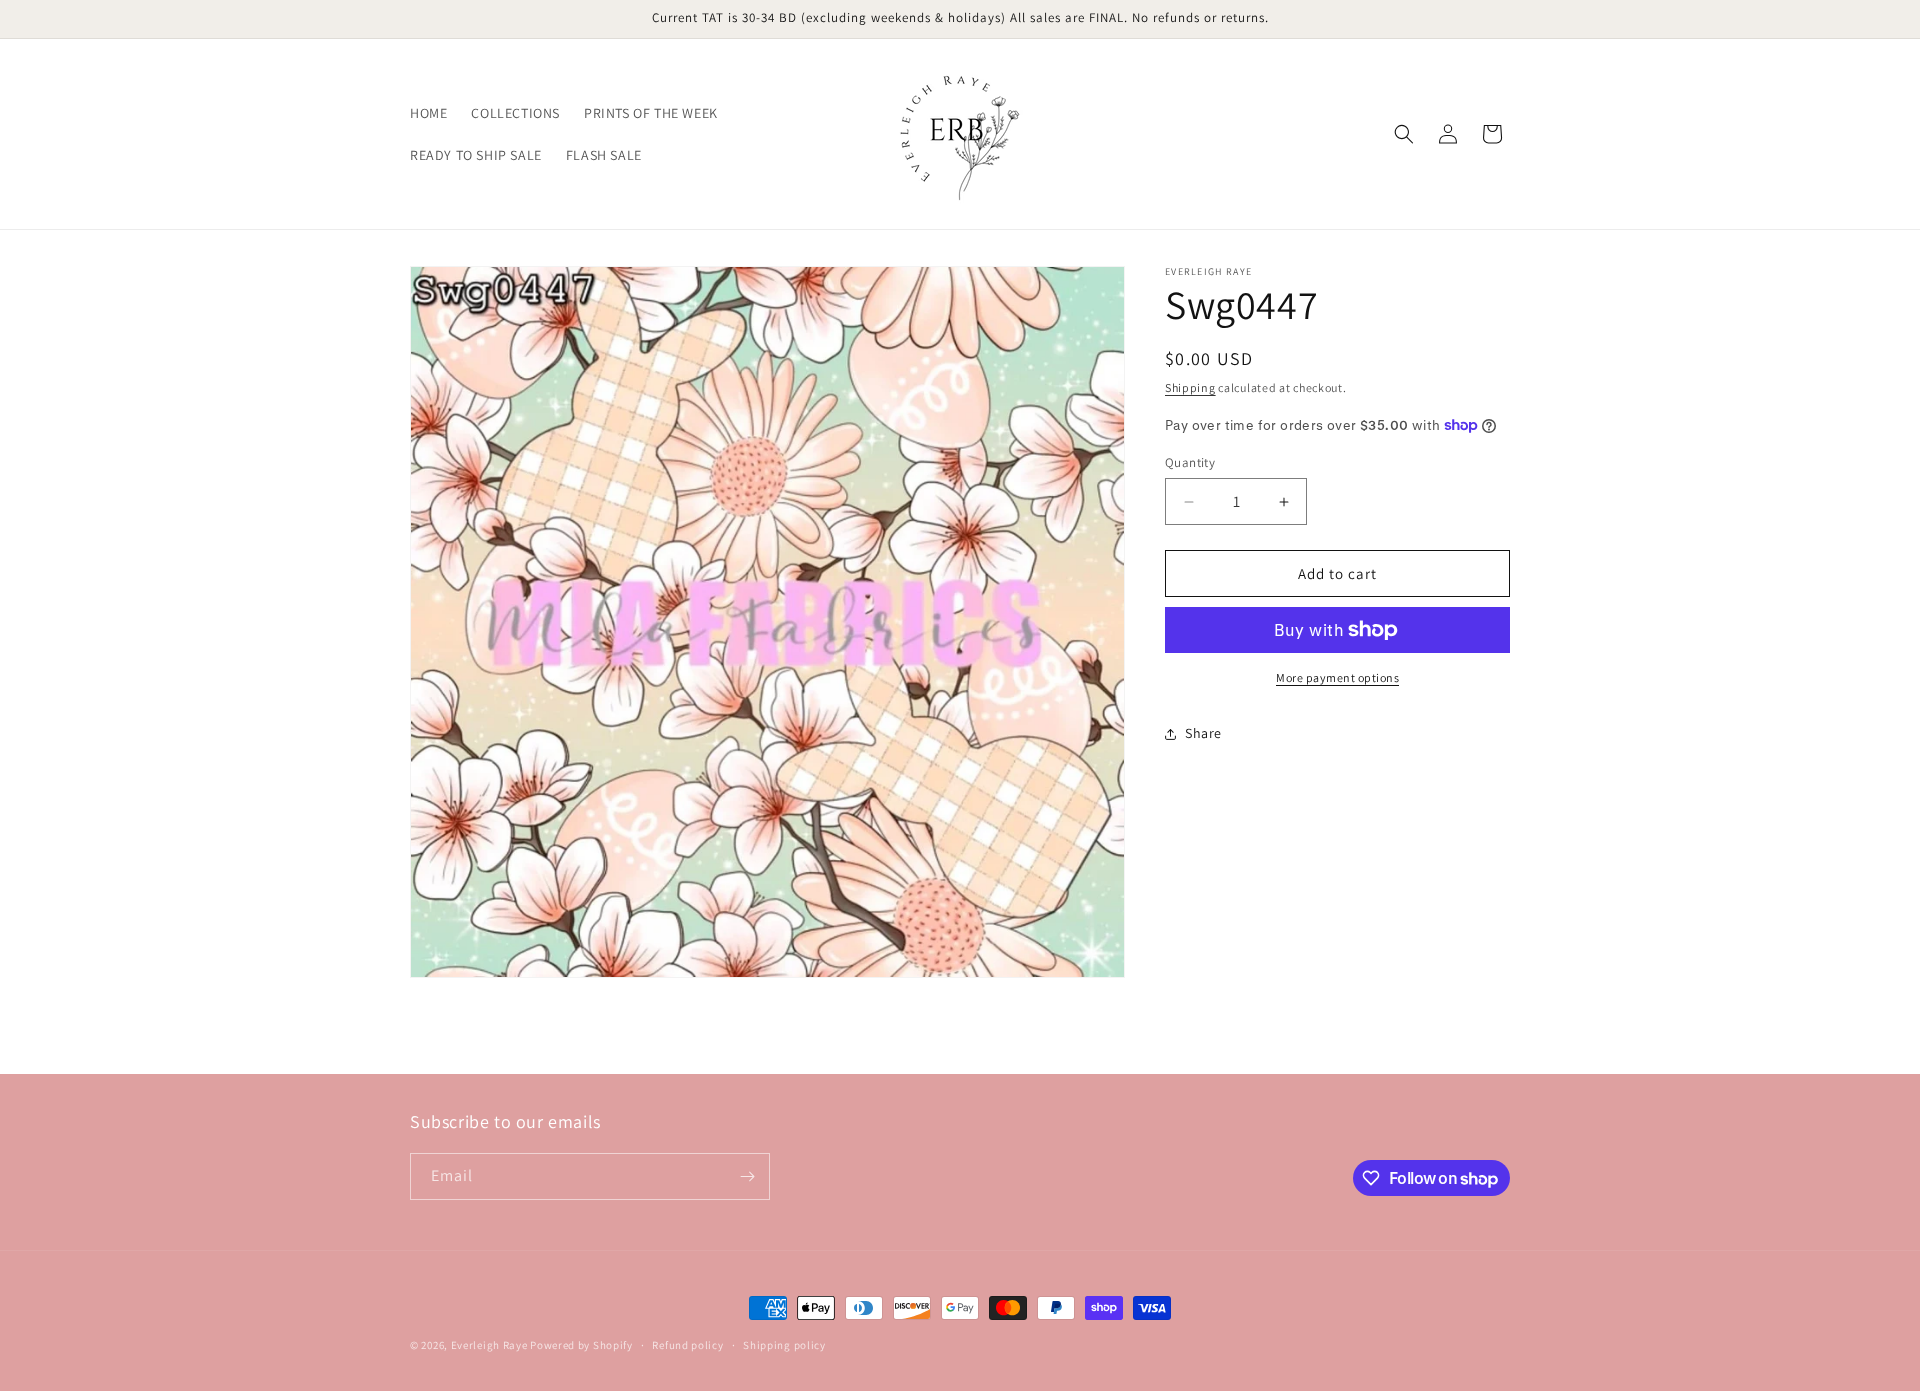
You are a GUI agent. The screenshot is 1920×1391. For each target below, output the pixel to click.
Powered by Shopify (581, 1345)
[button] (1404, 134)
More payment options (1337, 677)
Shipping (1190, 387)
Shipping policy (784, 1345)
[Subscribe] (747, 1176)
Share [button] (1203, 733)
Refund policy (687, 1345)
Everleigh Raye (489, 1345)
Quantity (1190, 462)
